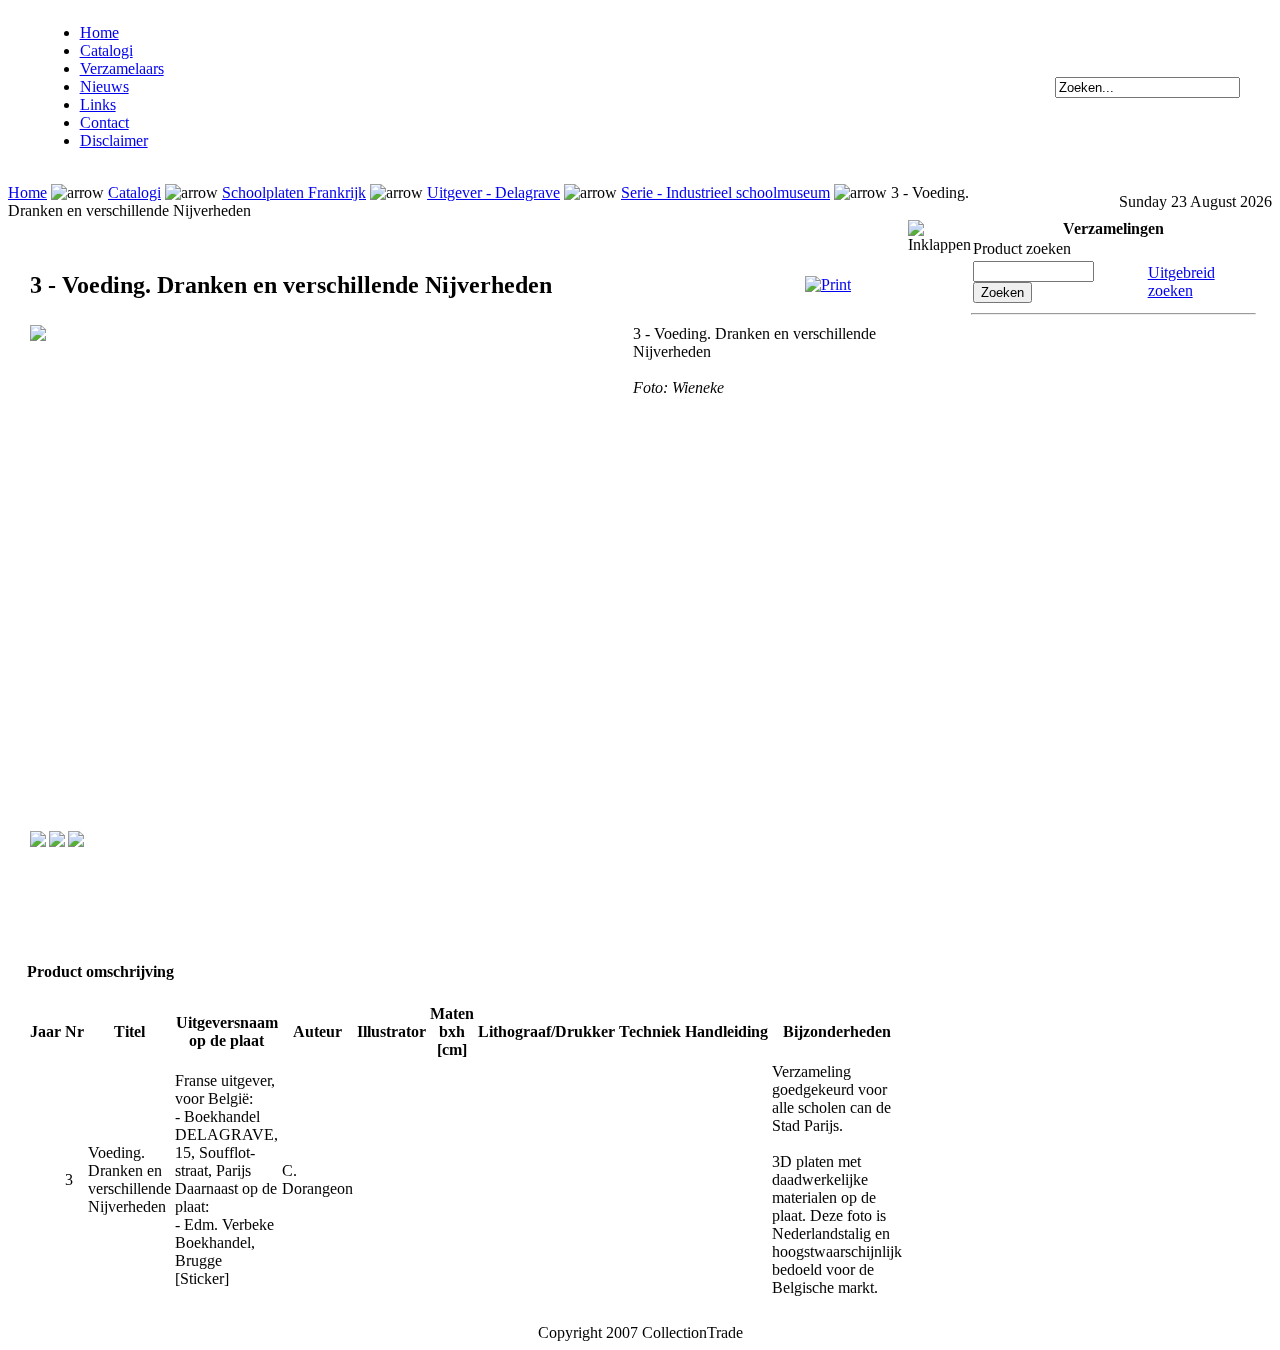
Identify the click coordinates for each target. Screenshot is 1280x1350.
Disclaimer (114, 140)
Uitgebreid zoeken (1181, 281)
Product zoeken (1022, 248)
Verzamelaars (122, 68)
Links (98, 104)
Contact (104, 122)
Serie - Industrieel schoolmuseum (725, 192)
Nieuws (104, 86)
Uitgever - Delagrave (493, 192)
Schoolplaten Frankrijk (294, 192)
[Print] (828, 284)
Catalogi (106, 50)
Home (99, 32)
